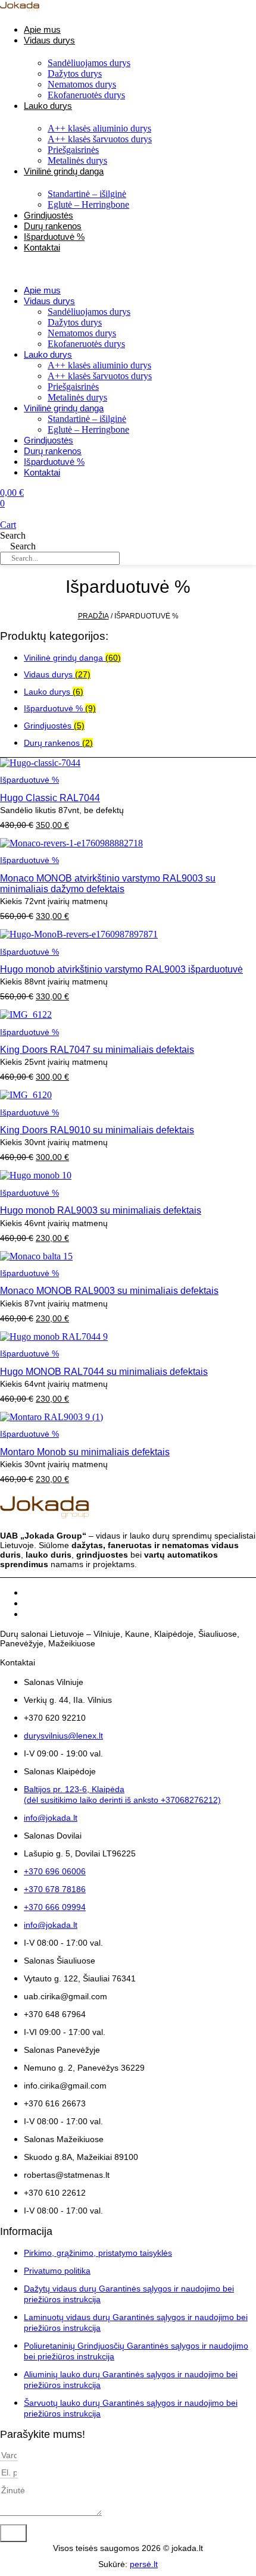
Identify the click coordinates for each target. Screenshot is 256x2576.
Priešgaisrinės (73, 150)
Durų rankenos (53, 451)
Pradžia (93, 616)
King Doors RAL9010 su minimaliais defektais (97, 1130)
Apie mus (42, 290)
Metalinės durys (77, 397)
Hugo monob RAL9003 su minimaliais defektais (101, 1210)
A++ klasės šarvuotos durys (100, 139)
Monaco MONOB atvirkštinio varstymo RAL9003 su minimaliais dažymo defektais (108, 884)
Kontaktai (42, 247)
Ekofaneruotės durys (86, 95)
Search (13, 535)
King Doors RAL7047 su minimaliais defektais (97, 1050)
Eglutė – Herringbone (88, 204)
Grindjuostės (49, 440)
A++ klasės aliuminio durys (99, 128)
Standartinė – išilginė (87, 194)
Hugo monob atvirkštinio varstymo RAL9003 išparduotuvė (121, 969)
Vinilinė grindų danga (64, 171)
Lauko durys (48, 106)
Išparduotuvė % (54, 462)
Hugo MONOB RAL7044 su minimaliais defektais (104, 1372)
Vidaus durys (49, 40)
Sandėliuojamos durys (89, 63)
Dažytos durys (75, 74)
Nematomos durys (82, 84)
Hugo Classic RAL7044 (50, 798)
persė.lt (144, 2564)
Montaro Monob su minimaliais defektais (85, 1452)
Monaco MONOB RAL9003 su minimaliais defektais (109, 1291)
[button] (92, 268)
